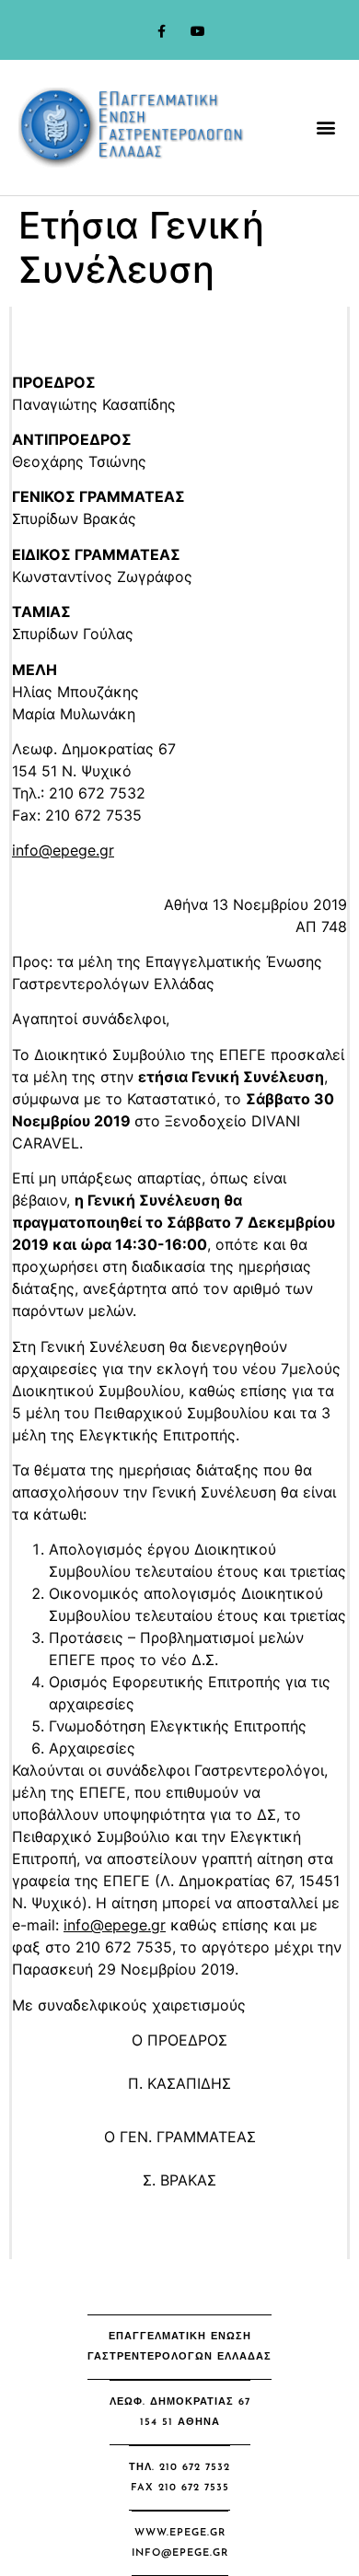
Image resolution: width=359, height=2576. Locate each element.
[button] (325, 128)
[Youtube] (197, 32)
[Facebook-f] (162, 32)
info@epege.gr (63, 850)
